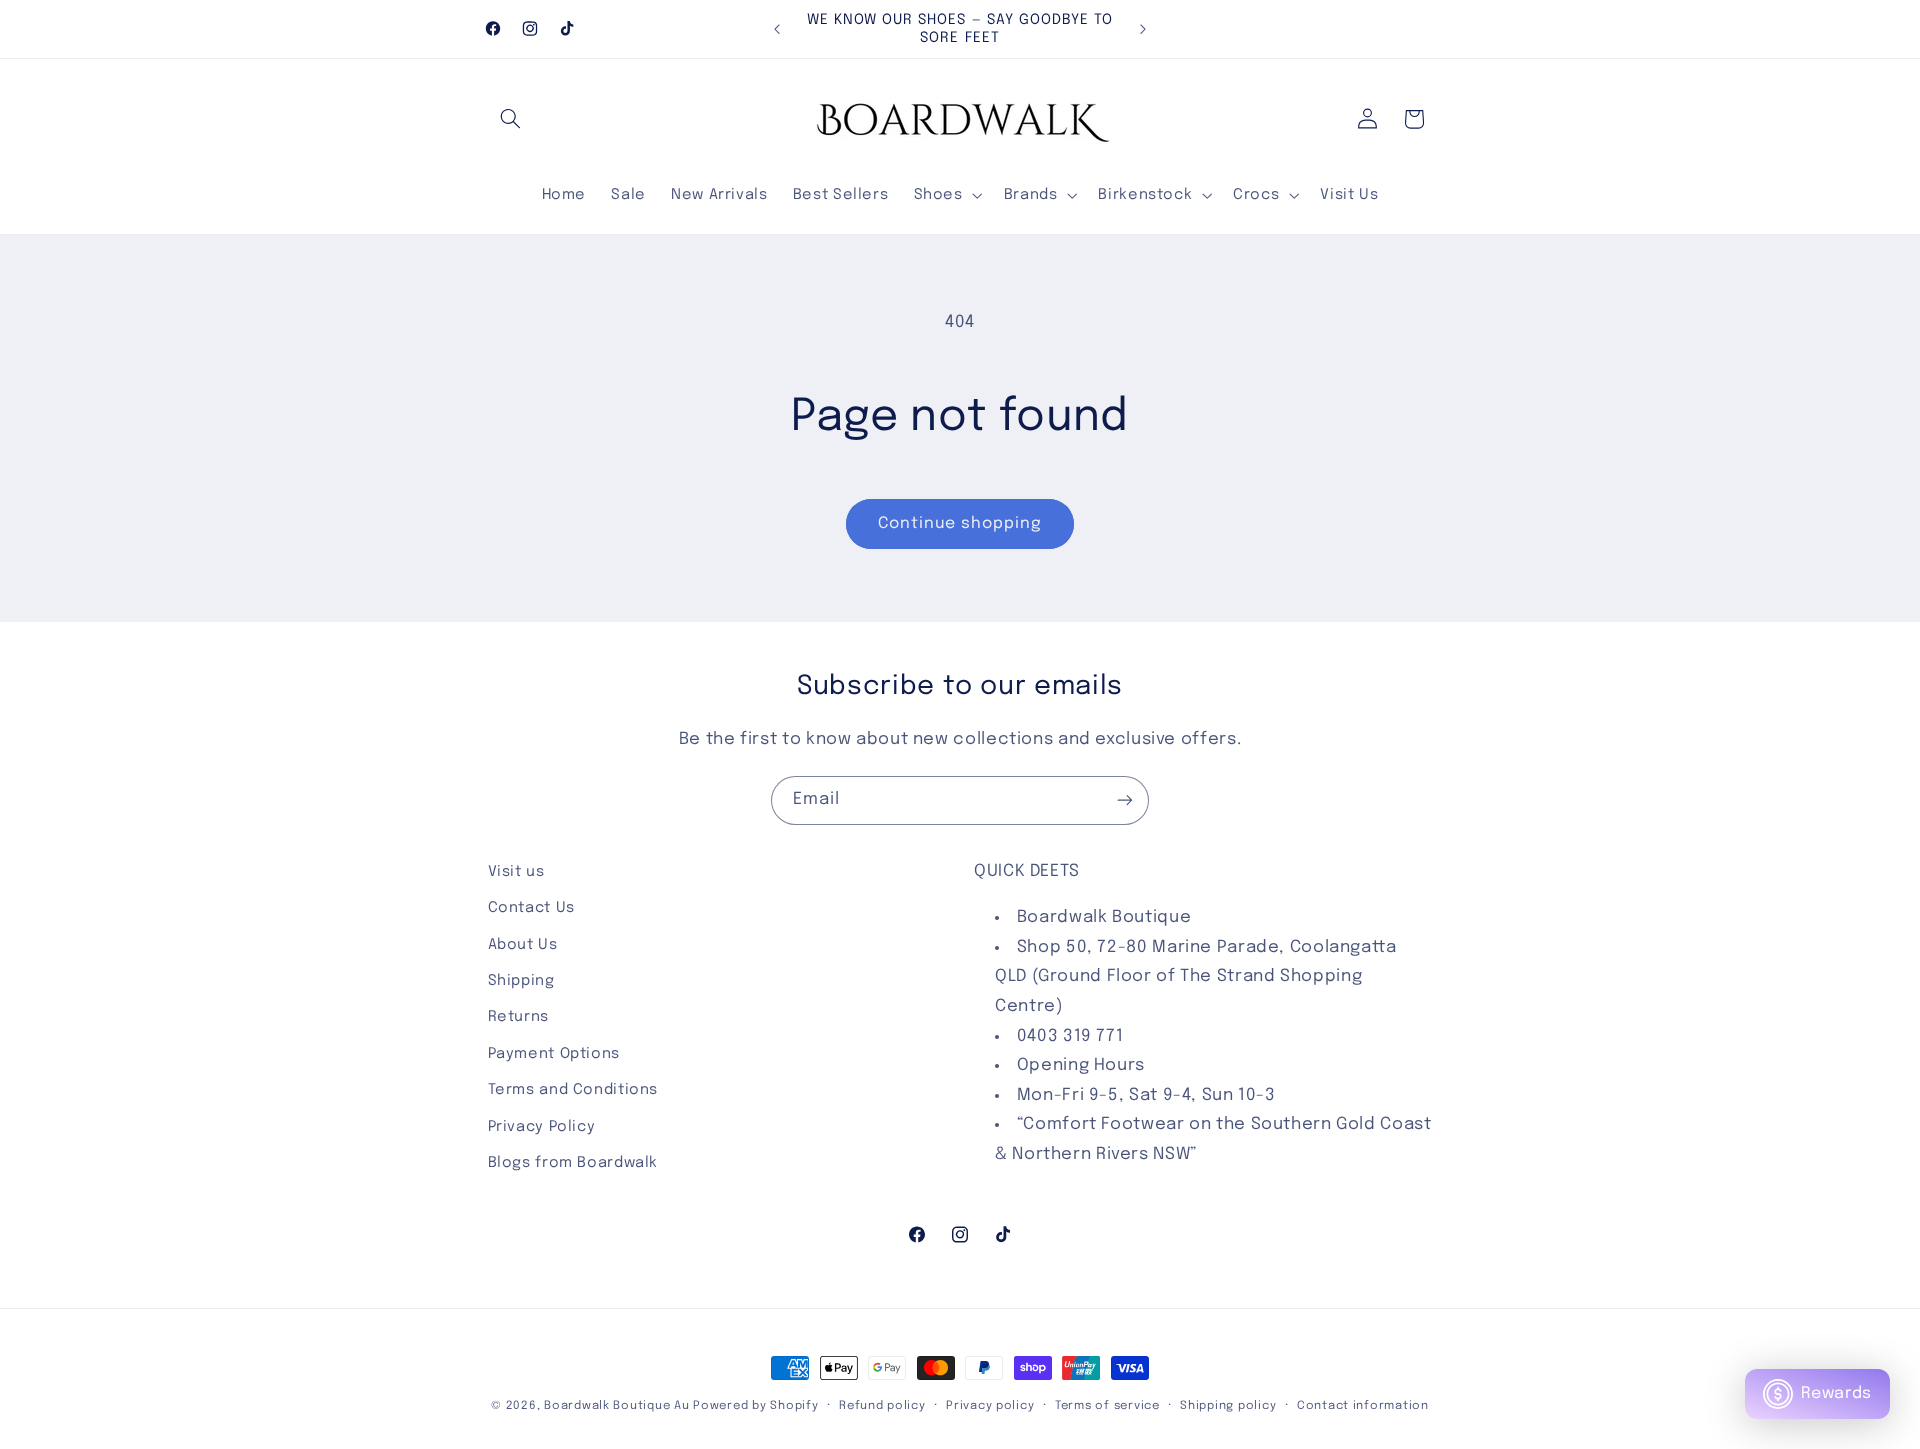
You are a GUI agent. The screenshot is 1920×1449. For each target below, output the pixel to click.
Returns (518, 1016)
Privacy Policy (542, 1126)
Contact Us (531, 907)
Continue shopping (960, 524)
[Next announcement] (1143, 29)
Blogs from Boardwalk (573, 1162)
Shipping (521, 980)
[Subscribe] (1125, 800)
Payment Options (554, 1053)
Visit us (516, 871)
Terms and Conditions (573, 1089)
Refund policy (882, 1406)
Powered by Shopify (755, 1406)
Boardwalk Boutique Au (616, 1406)
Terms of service (1107, 1406)
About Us (523, 944)
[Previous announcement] (777, 29)
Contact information (1363, 1406)
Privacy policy (990, 1406)
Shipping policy (1228, 1406)
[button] (511, 119)
